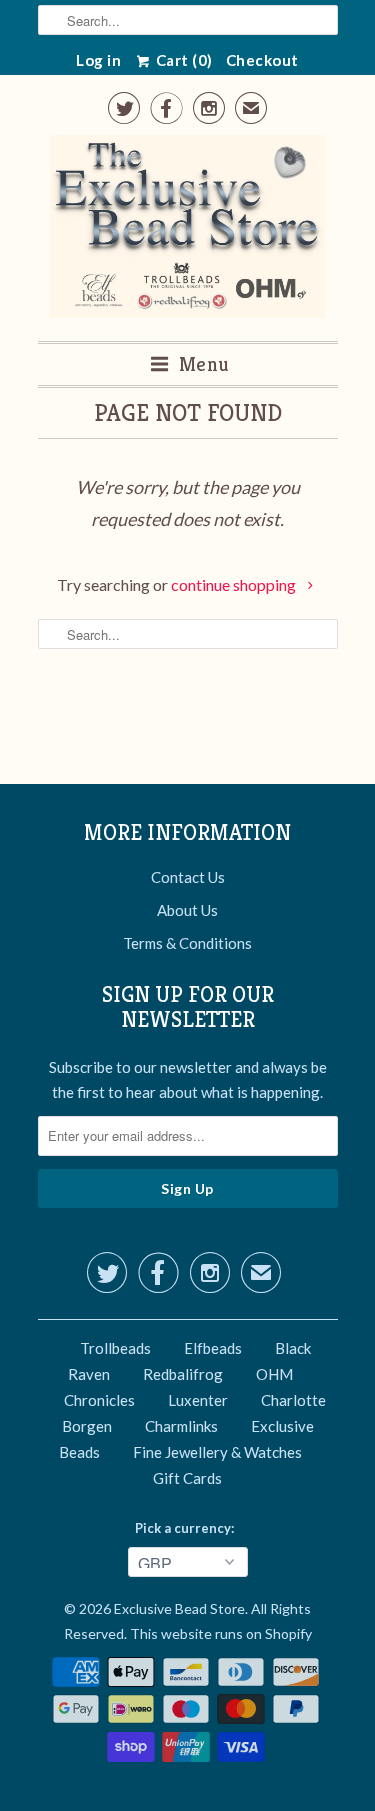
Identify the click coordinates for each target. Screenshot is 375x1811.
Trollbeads (115, 1348)
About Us (187, 910)
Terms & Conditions (187, 943)
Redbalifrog (183, 1374)
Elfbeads (213, 1348)
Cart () (182, 60)
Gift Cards (187, 1478)
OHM (274, 1374)
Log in (98, 60)
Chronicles (99, 1400)
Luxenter (198, 1400)
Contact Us (188, 877)
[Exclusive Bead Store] (187, 230)
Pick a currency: (187, 1528)
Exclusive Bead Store (179, 1608)
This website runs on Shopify (221, 1633)
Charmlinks (181, 1426)
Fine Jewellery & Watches (217, 1452)
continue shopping (235, 584)
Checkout (262, 60)
